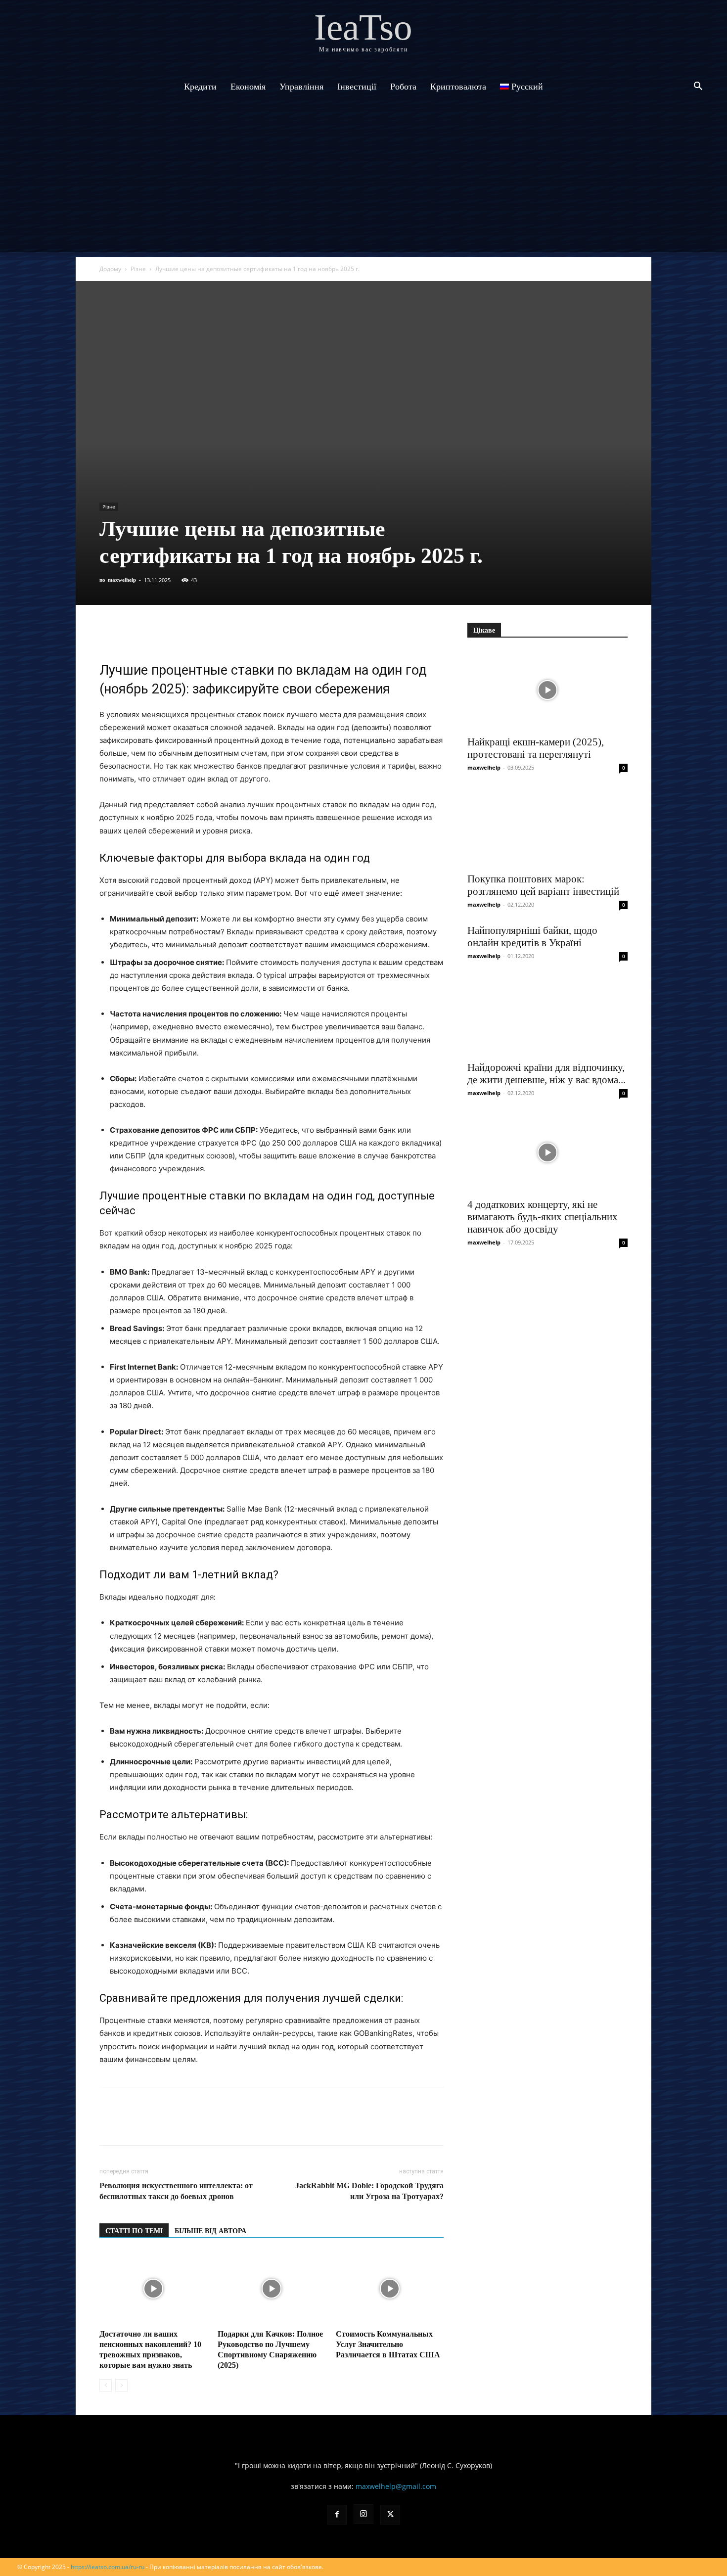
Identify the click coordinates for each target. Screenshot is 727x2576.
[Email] (246, 633)
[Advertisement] (363, 183)
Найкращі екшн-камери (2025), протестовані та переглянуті (536, 748)
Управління (301, 87)
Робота (403, 87)
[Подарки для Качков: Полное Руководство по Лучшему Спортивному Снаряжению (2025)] (272, 2289)
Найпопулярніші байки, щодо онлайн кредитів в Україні (532, 937)
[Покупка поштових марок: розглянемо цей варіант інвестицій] (547, 827)
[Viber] (178, 633)
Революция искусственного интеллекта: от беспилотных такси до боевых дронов (176, 2191)
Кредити (200, 87)
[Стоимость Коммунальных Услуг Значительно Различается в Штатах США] (390, 2289)
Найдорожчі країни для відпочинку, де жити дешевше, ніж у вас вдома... (546, 1074)
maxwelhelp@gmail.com (396, 2486)
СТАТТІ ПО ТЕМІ (134, 2231)
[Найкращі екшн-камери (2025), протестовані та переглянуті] (547, 690)
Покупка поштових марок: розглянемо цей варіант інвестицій (543, 885)
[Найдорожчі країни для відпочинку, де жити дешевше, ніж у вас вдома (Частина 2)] (547, 1015)
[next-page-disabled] (121, 2385)
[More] (292, 633)
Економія (248, 87)
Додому (110, 269)
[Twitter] (155, 633)
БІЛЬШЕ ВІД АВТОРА (210, 2231)
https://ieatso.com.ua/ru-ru (108, 2567)
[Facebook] (109, 633)
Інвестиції (357, 87)
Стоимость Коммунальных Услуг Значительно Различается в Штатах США (388, 2344)
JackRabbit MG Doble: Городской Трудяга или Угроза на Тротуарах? (369, 2191)
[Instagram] (363, 2514)
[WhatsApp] (223, 633)
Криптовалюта (458, 87)
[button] (698, 87)
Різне (138, 269)
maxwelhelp (122, 580)
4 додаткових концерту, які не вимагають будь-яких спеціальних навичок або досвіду (543, 1217)
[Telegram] (200, 633)
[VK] (132, 633)
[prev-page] (106, 2385)
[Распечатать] (269, 633)
